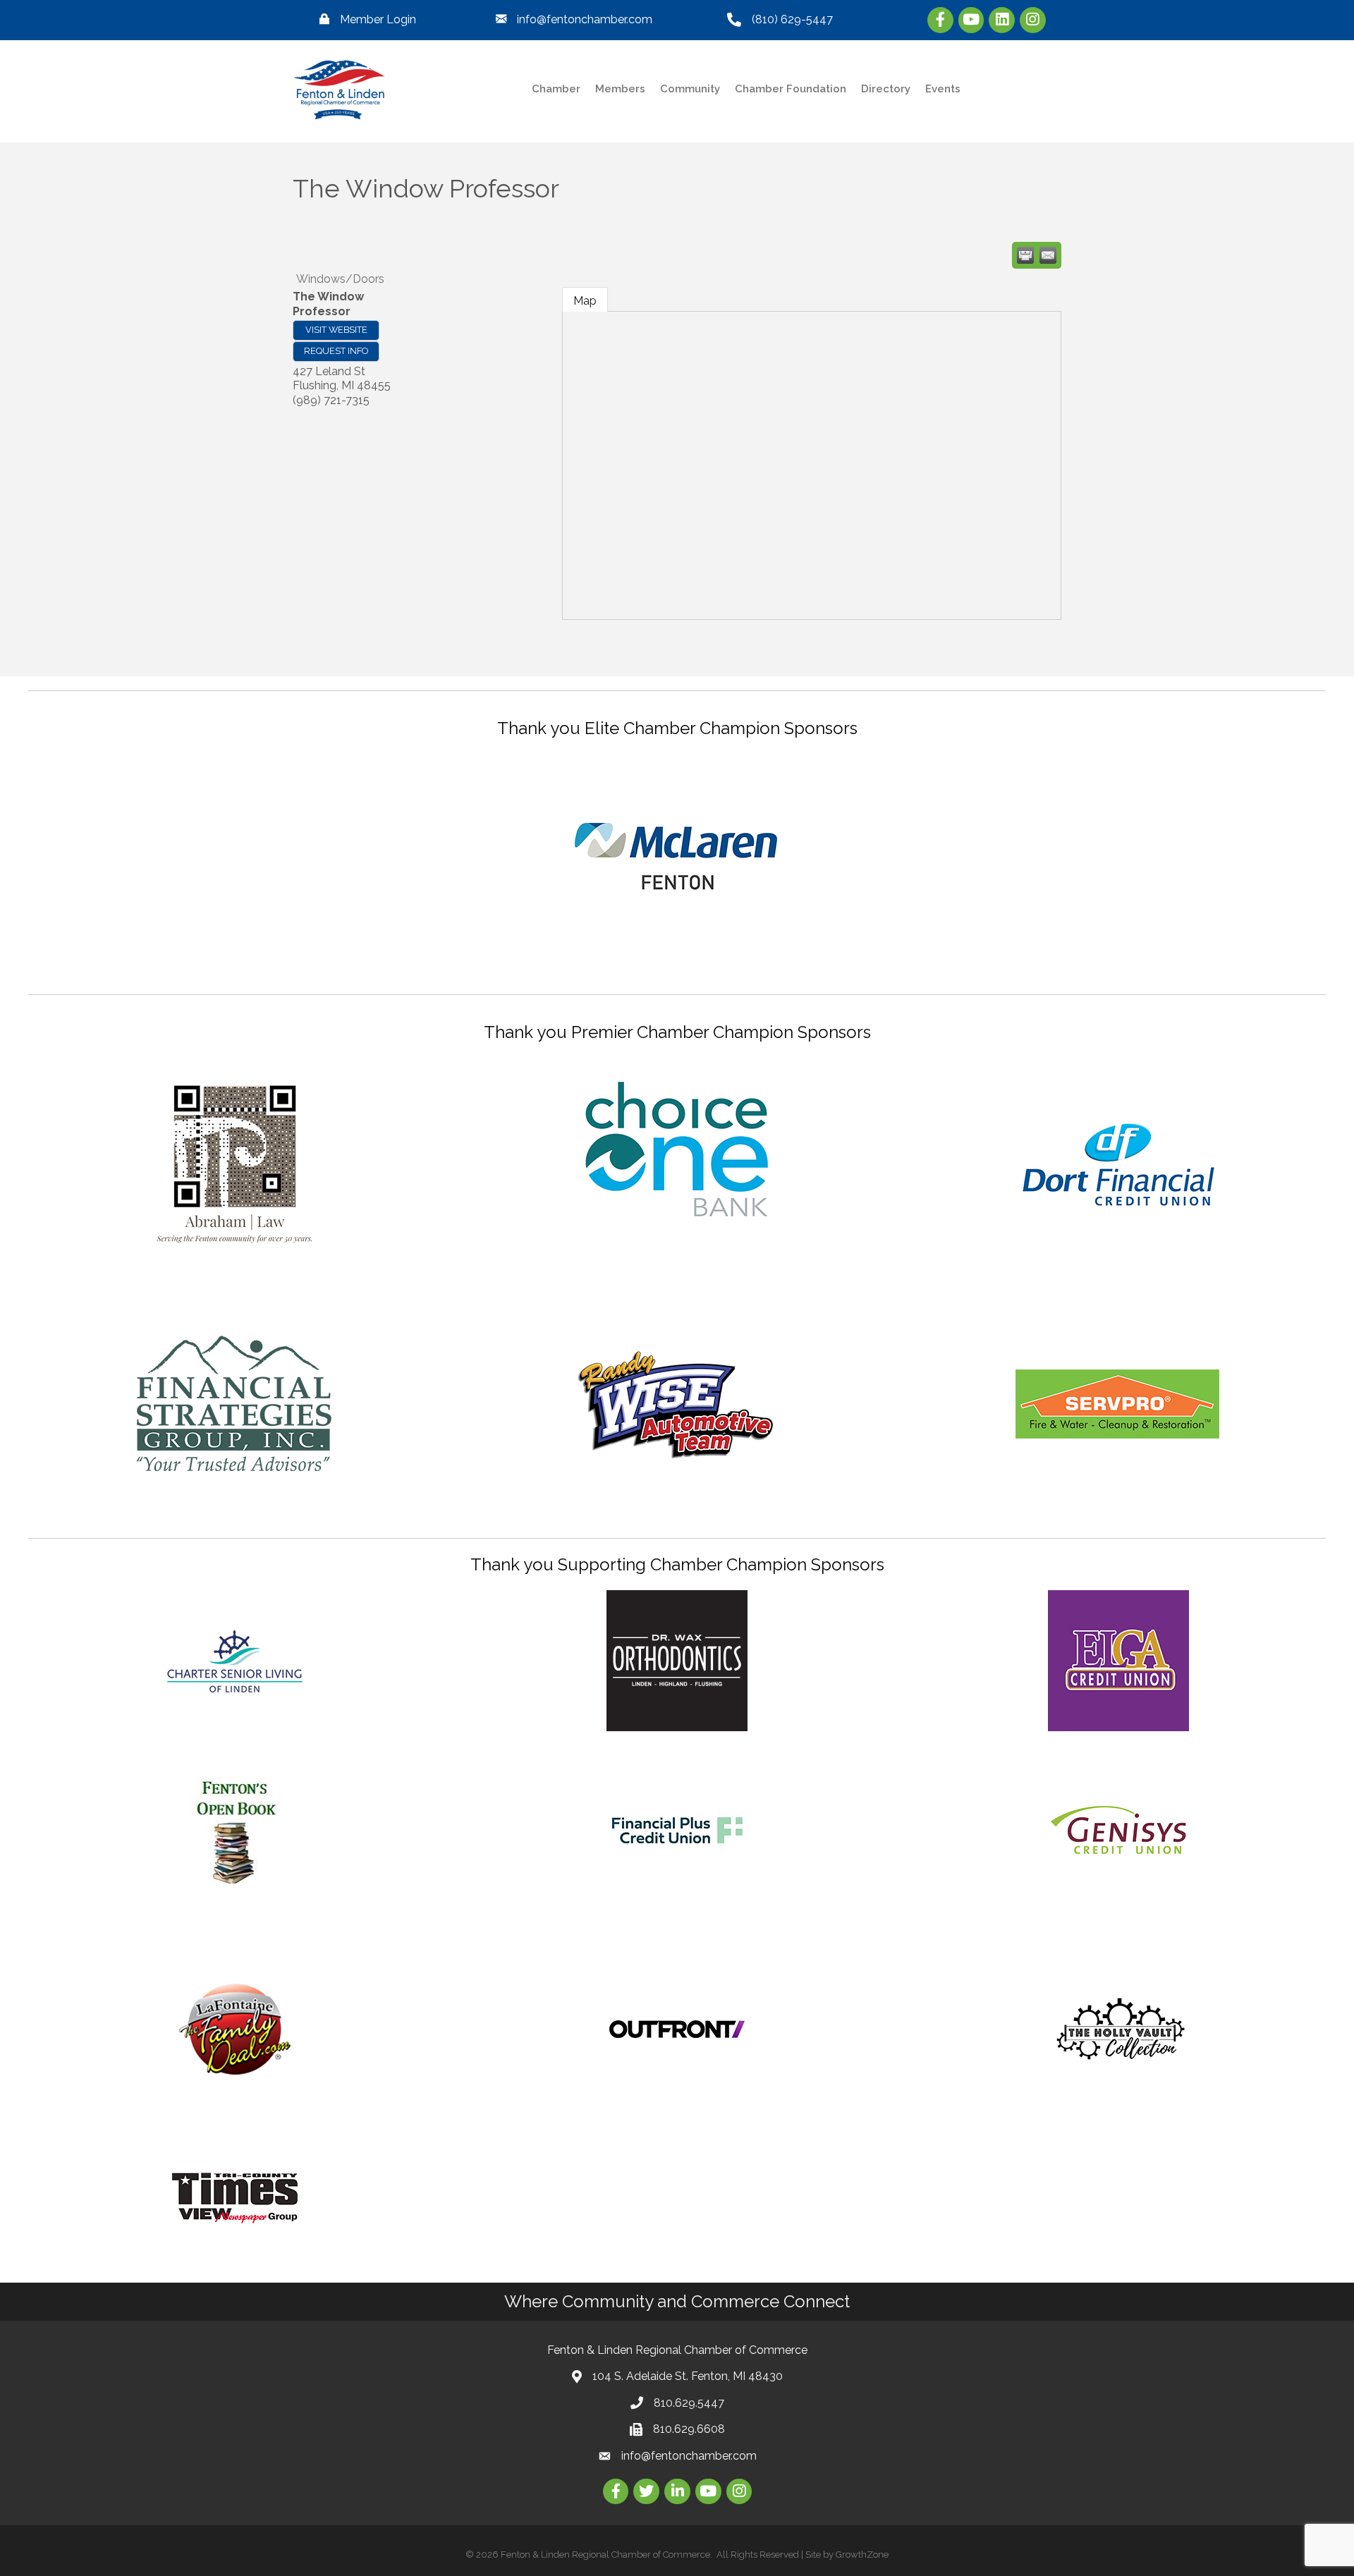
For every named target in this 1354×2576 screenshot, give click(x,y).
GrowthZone (862, 2554)
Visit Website (336, 330)
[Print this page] (1025, 255)
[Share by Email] (1048, 255)
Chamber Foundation (791, 89)
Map (585, 301)
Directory (886, 89)
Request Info (336, 351)
